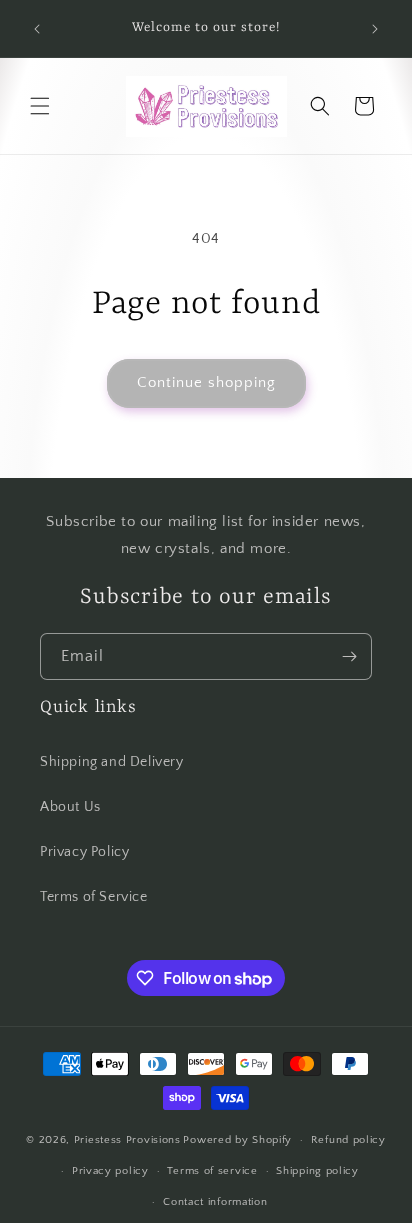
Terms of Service (94, 897)
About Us (70, 807)
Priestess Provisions (127, 1140)
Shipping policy (317, 1171)
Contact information (215, 1202)
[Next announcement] (375, 29)
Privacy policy (110, 1171)
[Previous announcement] (37, 29)
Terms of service (212, 1171)
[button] (40, 106)
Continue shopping (206, 382)
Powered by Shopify (237, 1140)
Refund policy (348, 1140)
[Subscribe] (349, 656)
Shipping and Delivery (112, 762)
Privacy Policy (84, 852)
